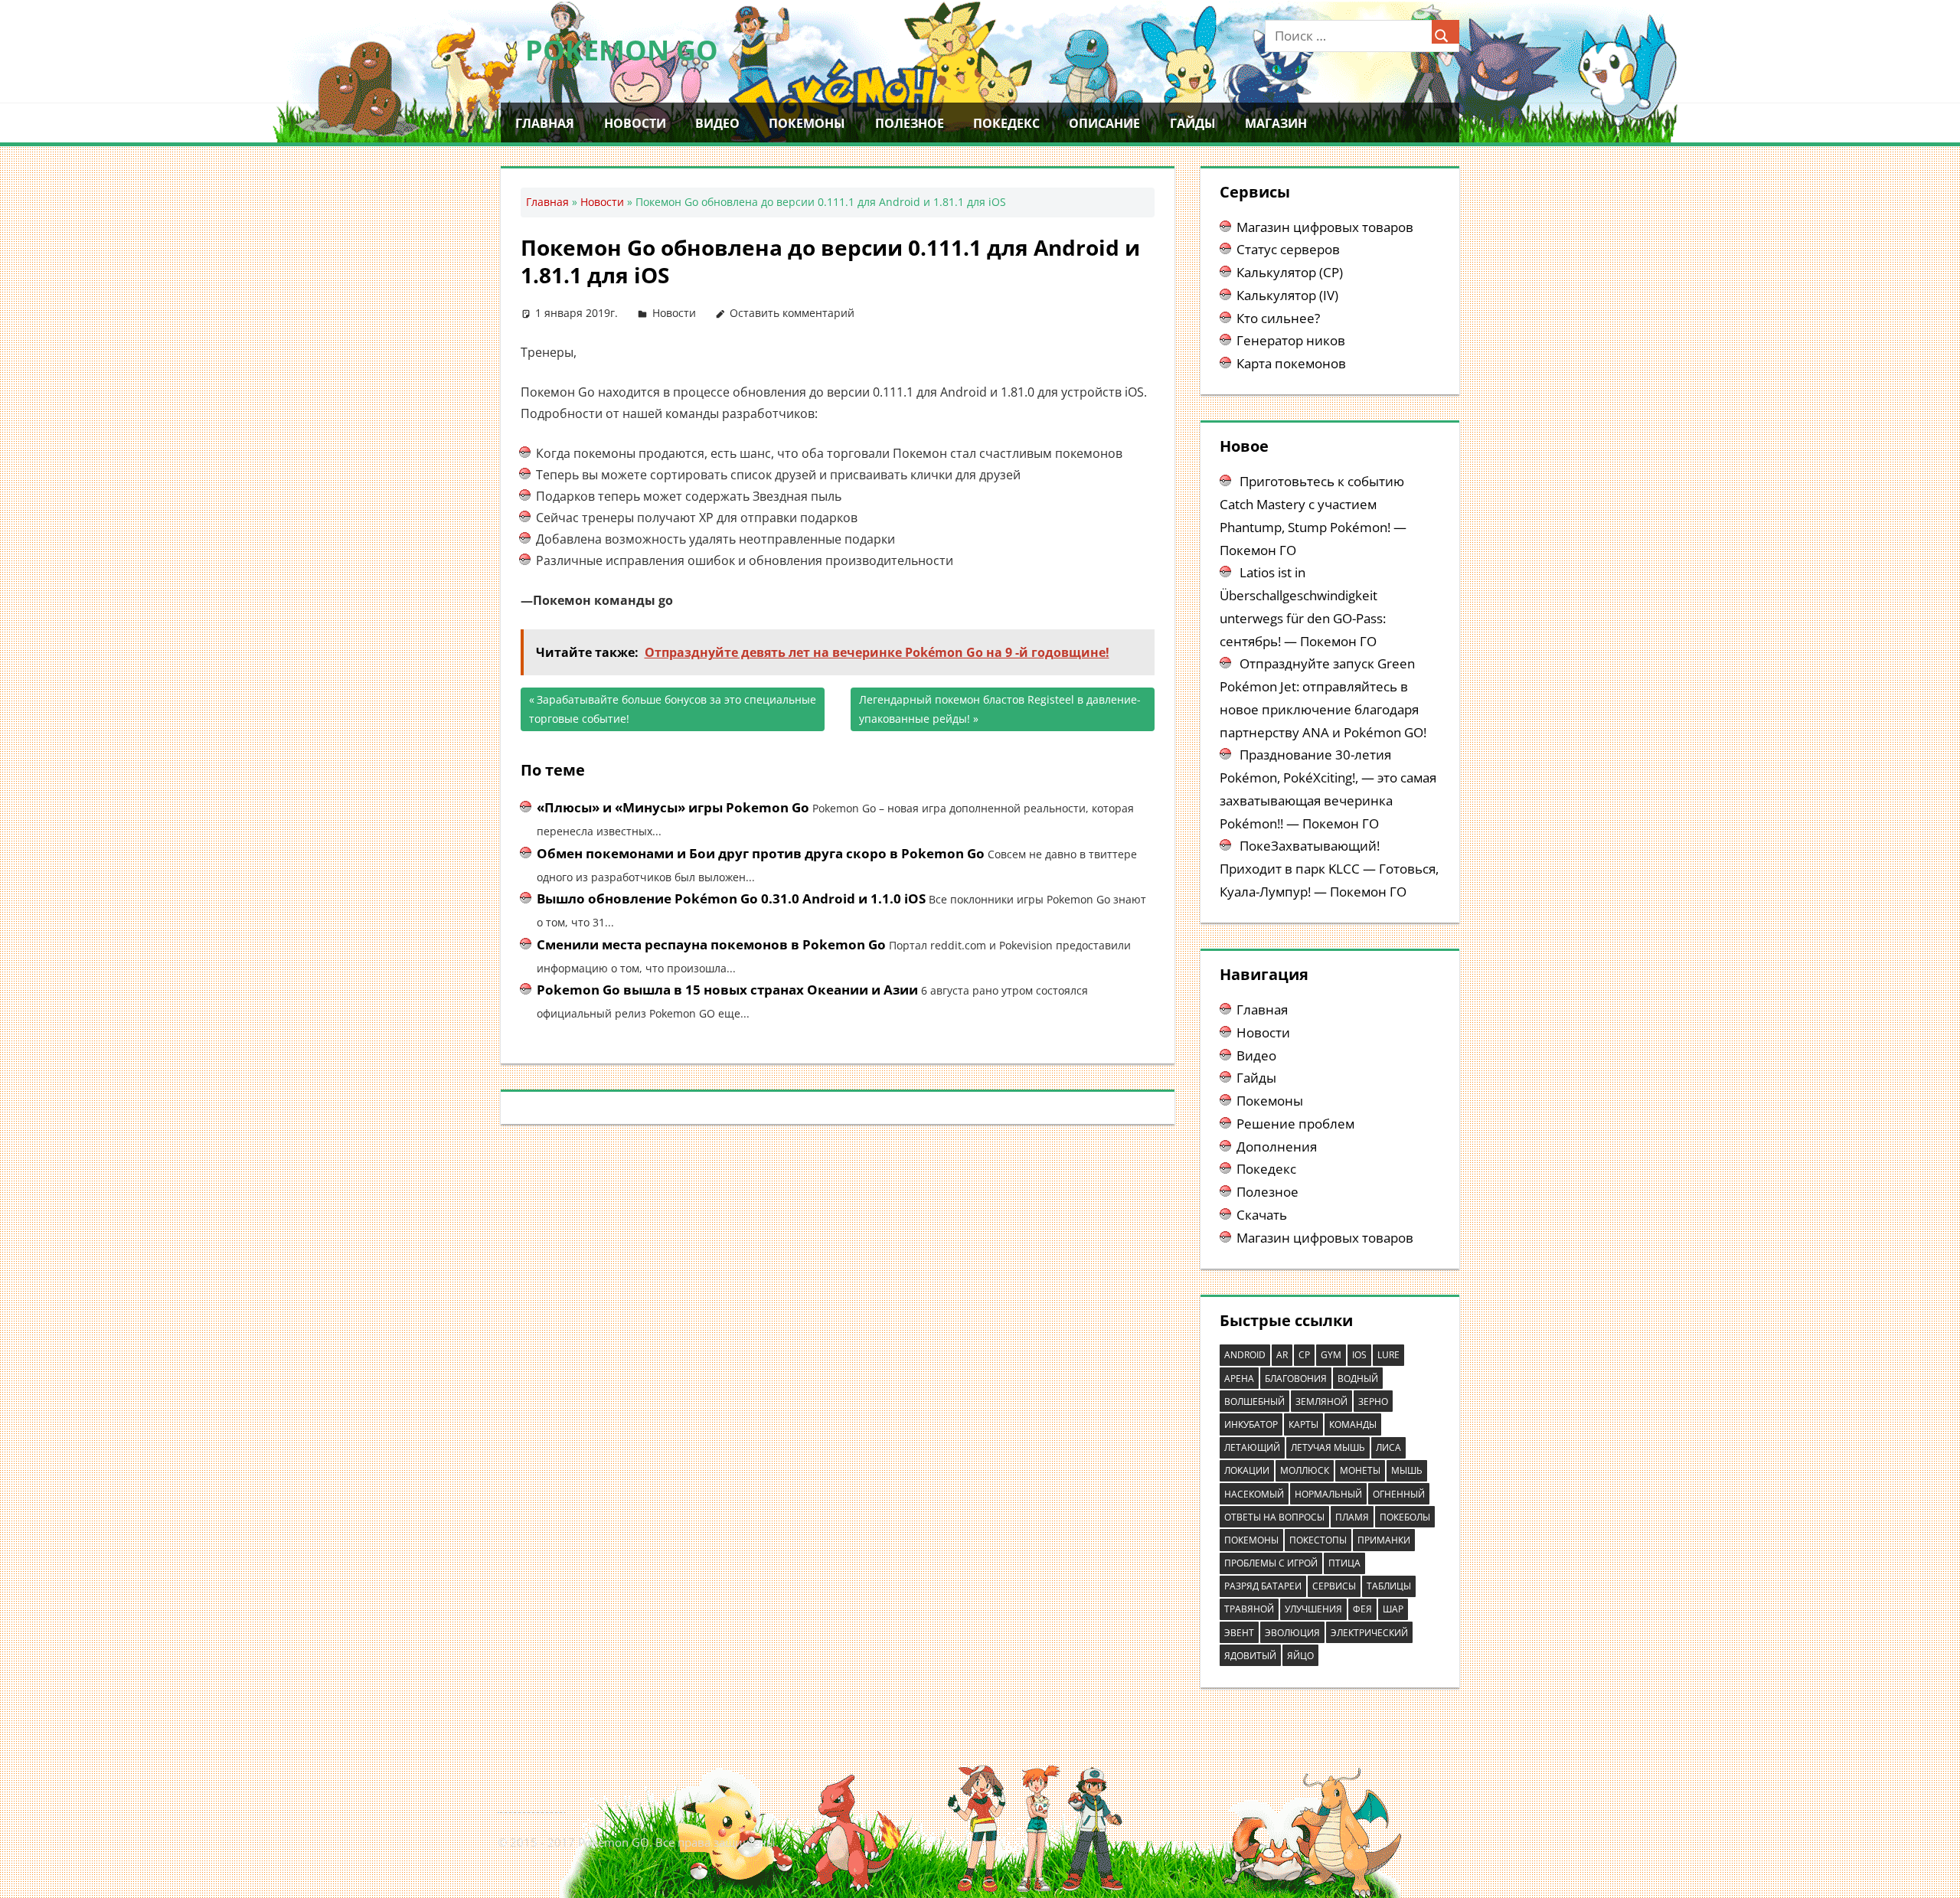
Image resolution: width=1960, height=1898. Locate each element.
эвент (1239, 1633)
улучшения (1313, 1609)
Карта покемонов (1291, 363)
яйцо (1300, 1656)
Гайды (1193, 123)
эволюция (1292, 1633)
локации (1247, 1470)
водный (1358, 1379)
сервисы (1334, 1586)
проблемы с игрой (1271, 1563)
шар (1393, 1609)
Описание (1104, 123)
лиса (1388, 1447)
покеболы (1405, 1517)
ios (1359, 1355)
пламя (1352, 1517)
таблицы (1389, 1586)
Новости (635, 123)
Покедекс (1006, 123)
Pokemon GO (622, 50)
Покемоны (807, 123)
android (1245, 1355)
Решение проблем (1295, 1124)
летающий (1252, 1447)
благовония (1296, 1379)
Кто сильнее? (1278, 318)
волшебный (1254, 1401)
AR (1282, 1355)
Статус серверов (1288, 249)
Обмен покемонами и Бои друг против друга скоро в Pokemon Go (761, 853)
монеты (1360, 1470)
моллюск (1305, 1470)
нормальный (1328, 1494)
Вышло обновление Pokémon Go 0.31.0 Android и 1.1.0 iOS (731, 898)
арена (1239, 1379)
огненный (1399, 1494)
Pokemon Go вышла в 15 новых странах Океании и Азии (727, 990)
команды (1353, 1424)
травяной (1249, 1609)
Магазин (1276, 123)
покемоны (1251, 1540)
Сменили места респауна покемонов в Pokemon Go (711, 944)
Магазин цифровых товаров (1325, 227)
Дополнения (1277, 1147)
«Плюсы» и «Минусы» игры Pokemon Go (673, 807)
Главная (545, 123)
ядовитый (1250, 1656)
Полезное (910, 123)
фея (1362, 1609)
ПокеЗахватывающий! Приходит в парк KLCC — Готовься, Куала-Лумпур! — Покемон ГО (1329, 869)
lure (1388, 1355)
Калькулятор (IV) (1287, 295)
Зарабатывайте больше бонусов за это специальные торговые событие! (673, 709)
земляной (1321, 1401)
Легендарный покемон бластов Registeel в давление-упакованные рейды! (1000, 709)
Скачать (1262, 1215)
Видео (717, 123)
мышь (1407, 1470)
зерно (1373, 1401)
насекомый (1254, 1494)
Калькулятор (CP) (1290, 272)
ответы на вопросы (1274, 1517)
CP (1304, 1355)
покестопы (1318, 1540)
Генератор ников (1291, 340)
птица (1344, 1563)
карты (1303, 1424)
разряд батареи (1263, 1586)
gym (1331, 1355)
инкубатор (1251, 1424)
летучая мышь (1328, 1447)
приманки (1384, 1540)
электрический (1369, 1633)
